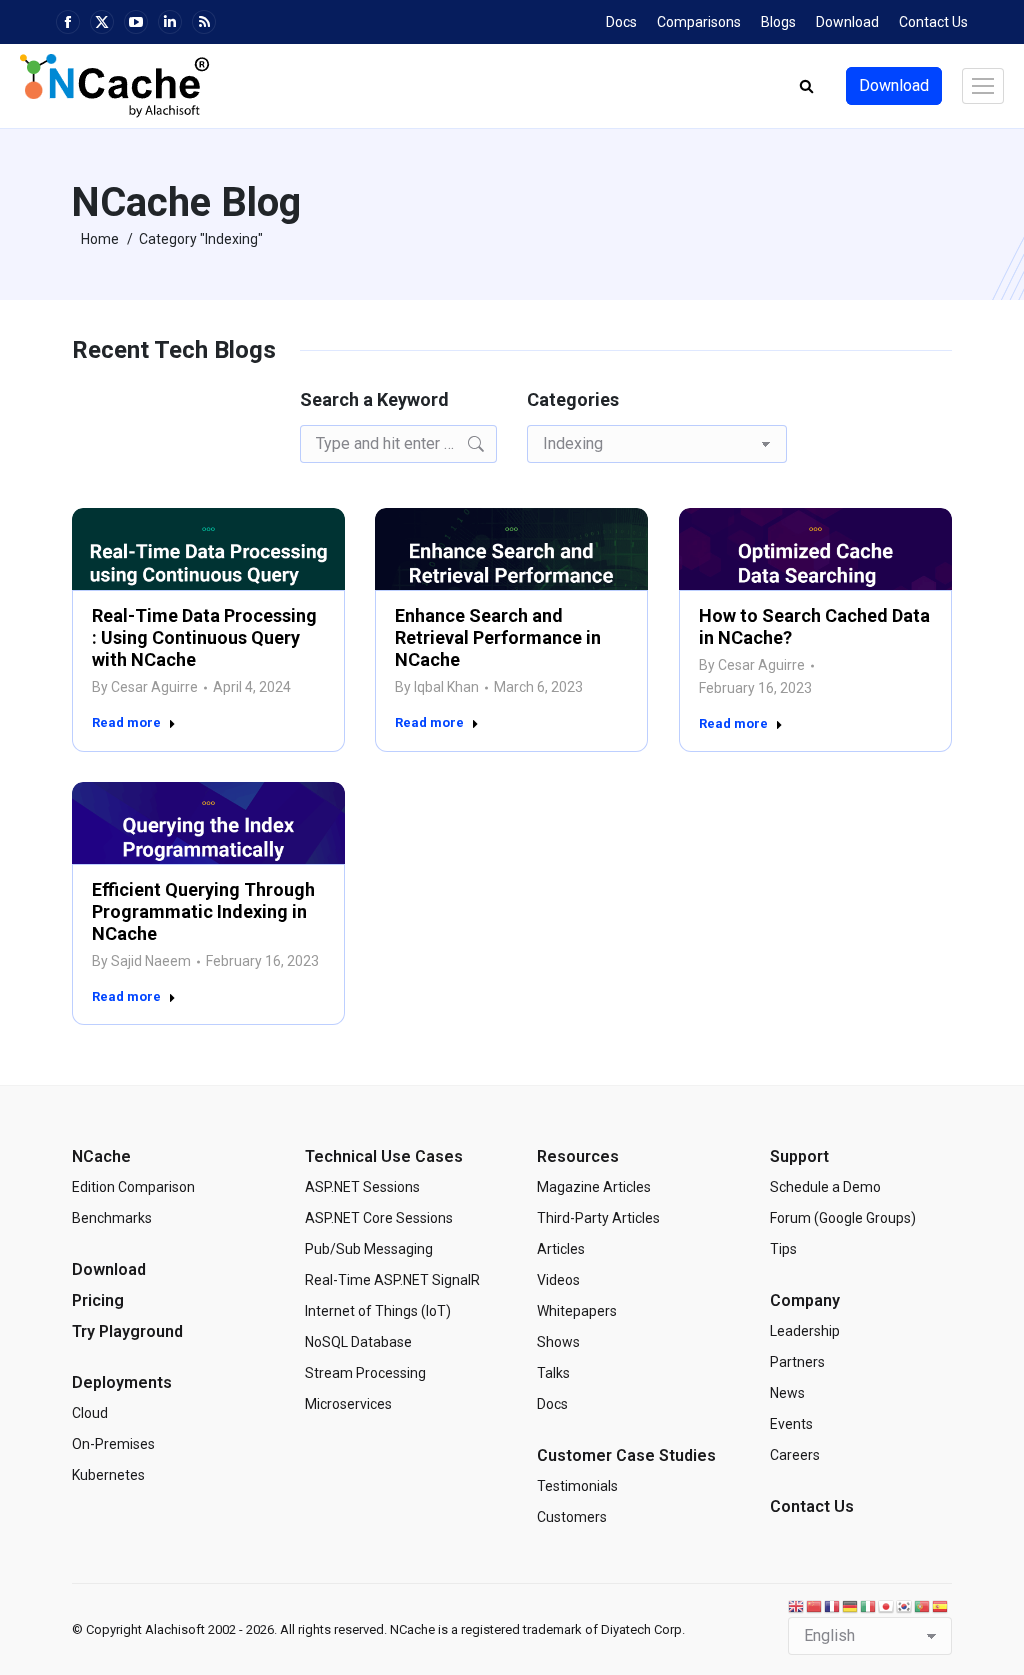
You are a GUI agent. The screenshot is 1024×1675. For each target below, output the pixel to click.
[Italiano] (869, 1605)
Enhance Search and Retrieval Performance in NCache (498, 637)
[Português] (923, 1605)
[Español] (941, 1605)
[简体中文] (815, 1605)
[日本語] (887, 1605)
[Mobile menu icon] (983, 86)
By (145, 687)
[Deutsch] (851, 1605)
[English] (797, 1605)
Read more (126, 722)
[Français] (833, 1605)
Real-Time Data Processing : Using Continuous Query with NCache (204, 637)
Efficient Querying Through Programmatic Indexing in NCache (203, 911)
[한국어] (905, 1605)
